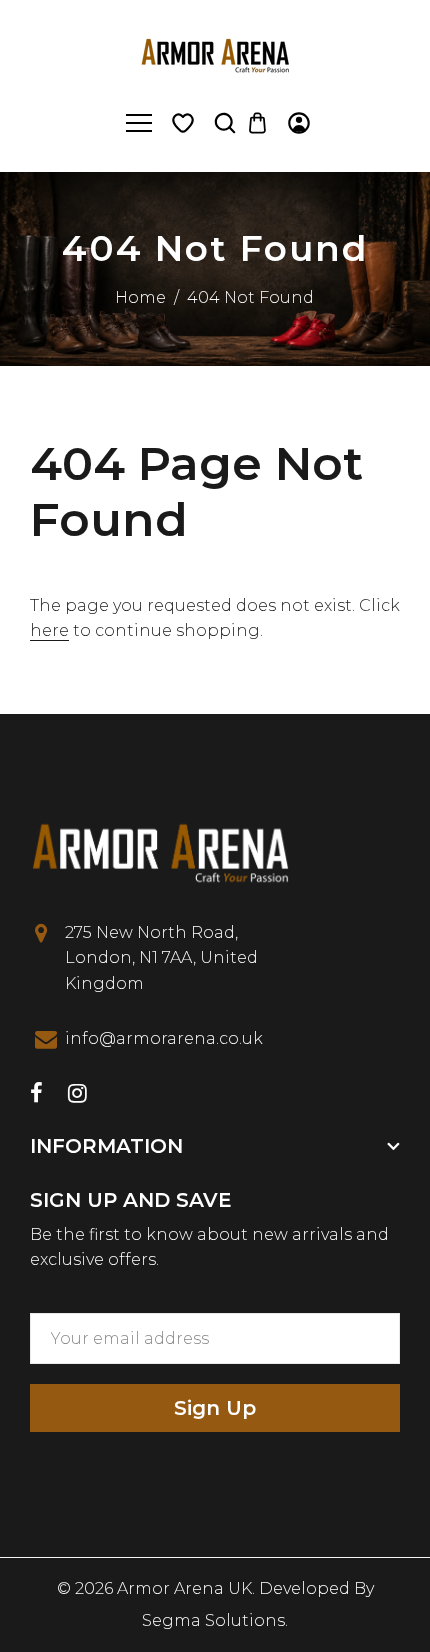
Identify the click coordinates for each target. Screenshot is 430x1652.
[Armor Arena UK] (215, 53)
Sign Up (215, 1408)
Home (140, 297)
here (49, 630)
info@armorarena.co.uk (164, 1038)
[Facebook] (36, 1095)
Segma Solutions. (215, 1620)
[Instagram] (77, 1095)
